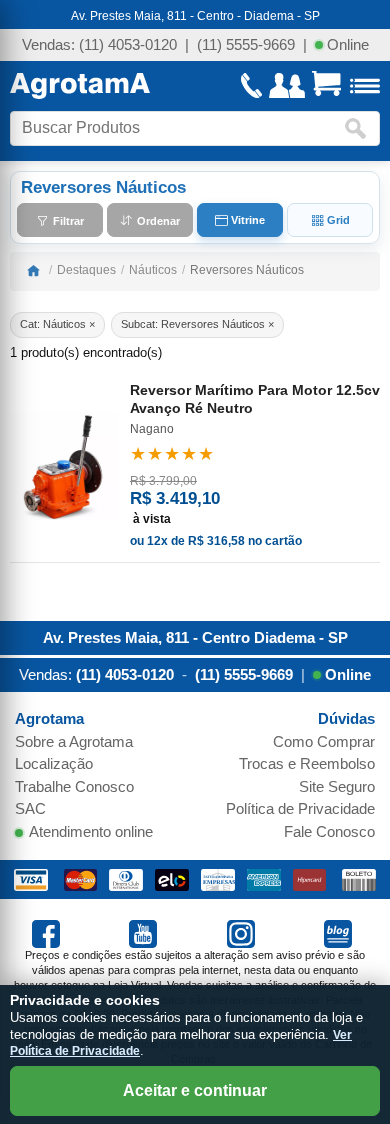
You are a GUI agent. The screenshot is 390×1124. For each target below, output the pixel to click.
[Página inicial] (33, 270)
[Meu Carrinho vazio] (326, 86)
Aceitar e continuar (195, 1090)
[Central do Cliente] (287, 85)
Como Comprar (324, 741)
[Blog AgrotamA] (341, 932)
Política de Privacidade (300, 808)
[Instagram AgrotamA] (244, 932)
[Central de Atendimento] (252, 85)
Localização (54, 763)
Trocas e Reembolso (307, 763)
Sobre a (74, 741)
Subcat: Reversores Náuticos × (197, 324)
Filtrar (67, 220)
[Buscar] (360, 128)
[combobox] (177, 128)
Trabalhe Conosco (74, 786)
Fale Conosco (329, 831)
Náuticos (153, 270)
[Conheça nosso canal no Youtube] (146, 932)
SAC (30, 808)
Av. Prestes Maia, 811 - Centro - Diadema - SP (195, 16)
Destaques (86, 270)
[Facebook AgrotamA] (49, 932)
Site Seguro (337, 786)
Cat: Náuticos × (57, 324)
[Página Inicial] (80, 86)
